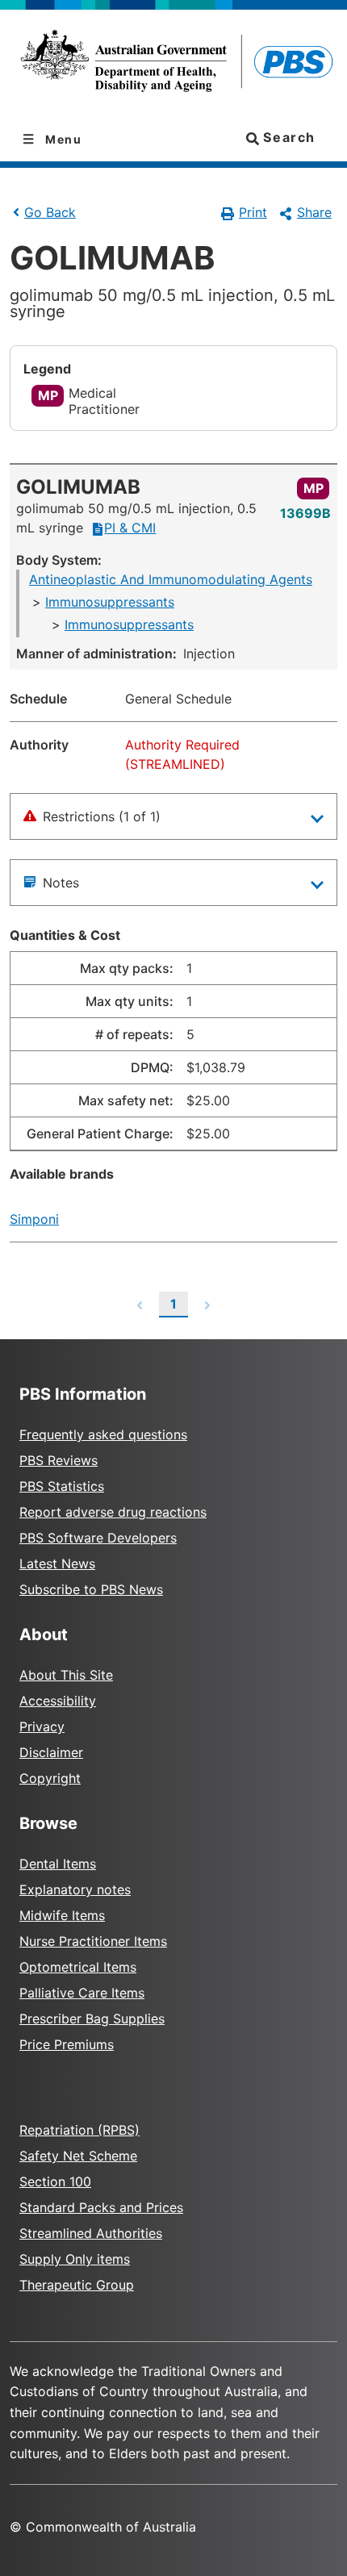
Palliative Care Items (82, 1993)
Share (314, 212)
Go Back (50, 212)
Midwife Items (62, 1915)
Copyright (50, 1778)
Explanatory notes (75, 1889)
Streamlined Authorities (91, 2233)
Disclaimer (51, 1752)
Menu (62, 139)
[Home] (173, 64)
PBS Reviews (59, 1460)
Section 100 (55, 2181)
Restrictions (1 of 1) (102, 816)
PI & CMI (130, 528)
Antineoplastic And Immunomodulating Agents (171, 579)
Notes (61, 883)
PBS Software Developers (98, 1538)
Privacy (42, 1726)
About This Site (66, 1675)
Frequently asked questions (103, 1434)
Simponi (34, 1219)
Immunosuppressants (110, 602)
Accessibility (58, 1701)
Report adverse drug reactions (113, 1512)
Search (287, 137)
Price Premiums (67, 2044)
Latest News (57, 1564)
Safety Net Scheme (78, 2156)
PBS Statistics (62, 1486)
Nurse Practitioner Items (93, 1941)
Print (253, 212)
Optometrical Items (78, 1967)
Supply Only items (75, 2259)
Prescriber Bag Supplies (92, 2019)
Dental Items (58, 1864)
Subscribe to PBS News (91, 1589)
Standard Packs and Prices (101, 2207)
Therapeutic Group (77, 2285)
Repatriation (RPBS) (79, 2130)
